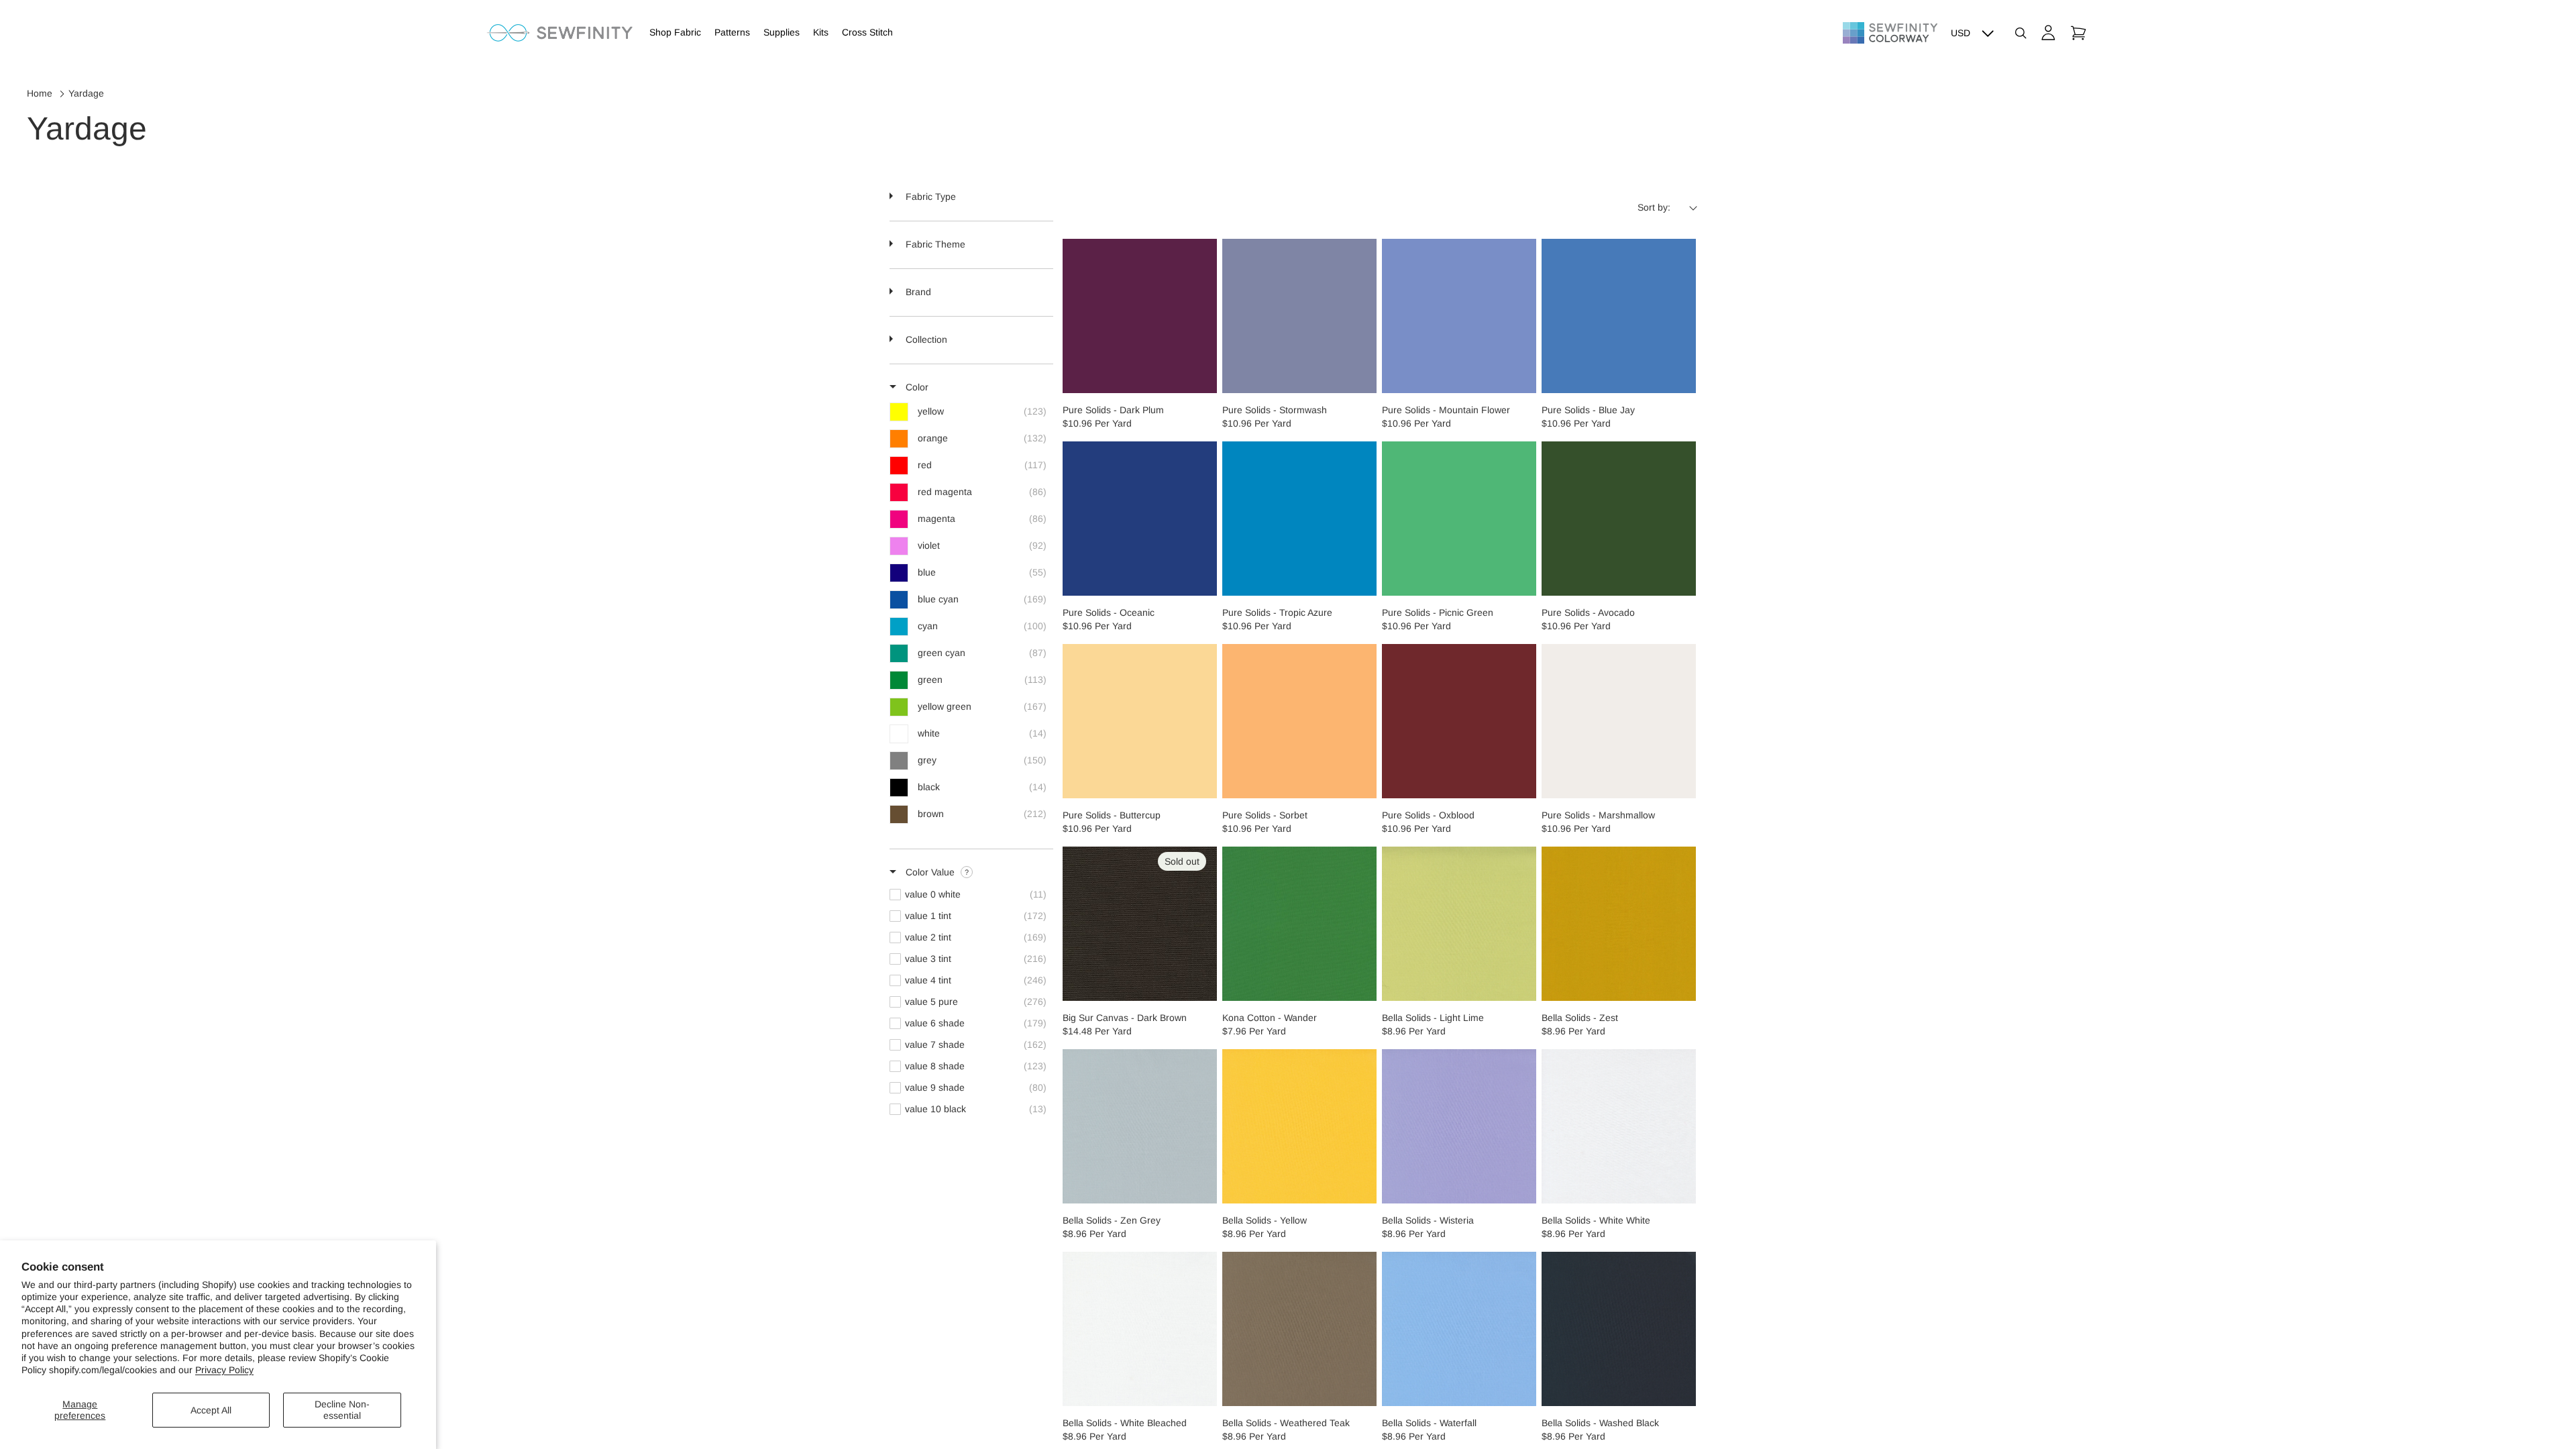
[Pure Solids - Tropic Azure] (1299, 519)
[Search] (2021, 33)
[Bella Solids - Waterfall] (1459, 1329)
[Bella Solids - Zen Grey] (1140, 1126)
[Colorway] (1890, 33)
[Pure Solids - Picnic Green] (1459, 519)
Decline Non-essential (342, 1410)
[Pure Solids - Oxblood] (1459, 721)
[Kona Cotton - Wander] (1299, 924)
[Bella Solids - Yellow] (1299, 1126)
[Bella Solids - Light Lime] (1459, 924)
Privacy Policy (224, 1370)
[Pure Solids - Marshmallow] (1619, 721)
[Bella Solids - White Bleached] (1140, 1329)
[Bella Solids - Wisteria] (1459, 1126)
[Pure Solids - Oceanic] (1140, 519)
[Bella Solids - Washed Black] (1619, 1329)
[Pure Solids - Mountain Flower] (1459, 316)
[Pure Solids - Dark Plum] (1140, 316)
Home (40, 93)
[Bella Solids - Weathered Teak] (1299, 1329)
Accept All (211, 1410)
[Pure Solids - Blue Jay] (1619, 316)
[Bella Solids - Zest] (1619, 924)
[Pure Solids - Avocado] (1619, 519)
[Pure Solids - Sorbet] (1299, 721)
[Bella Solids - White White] (1619, 1126)
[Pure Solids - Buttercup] (1140, 721)
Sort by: (1654, 207)
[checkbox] (971, 412)
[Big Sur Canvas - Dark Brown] (1140, 924)
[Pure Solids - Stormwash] (1299, 316)
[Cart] (2078, 33)
